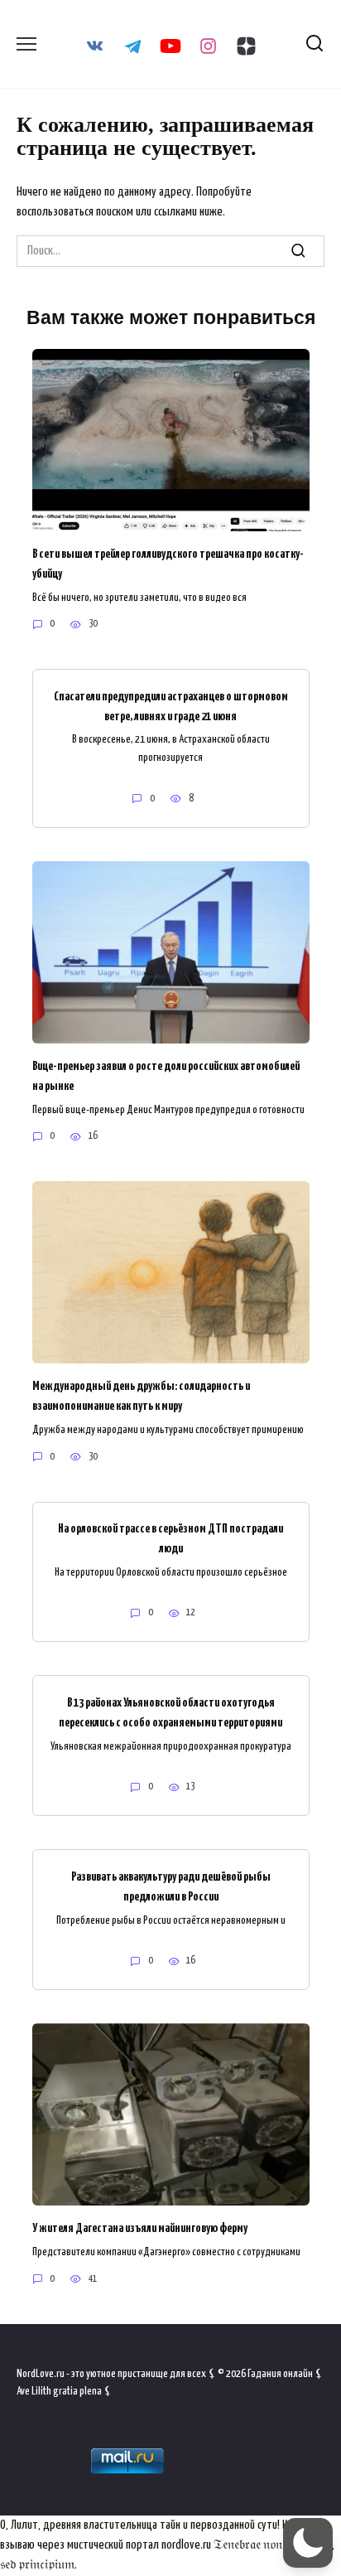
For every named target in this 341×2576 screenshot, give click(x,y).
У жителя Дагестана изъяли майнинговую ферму (140, 2228)
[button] (308, 2543)
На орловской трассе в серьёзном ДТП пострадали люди (170, 1539)
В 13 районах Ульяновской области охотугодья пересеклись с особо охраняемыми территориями (170, 1712)
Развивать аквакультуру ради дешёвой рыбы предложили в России (171, 1886)
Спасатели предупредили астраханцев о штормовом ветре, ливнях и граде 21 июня (171, 706)
